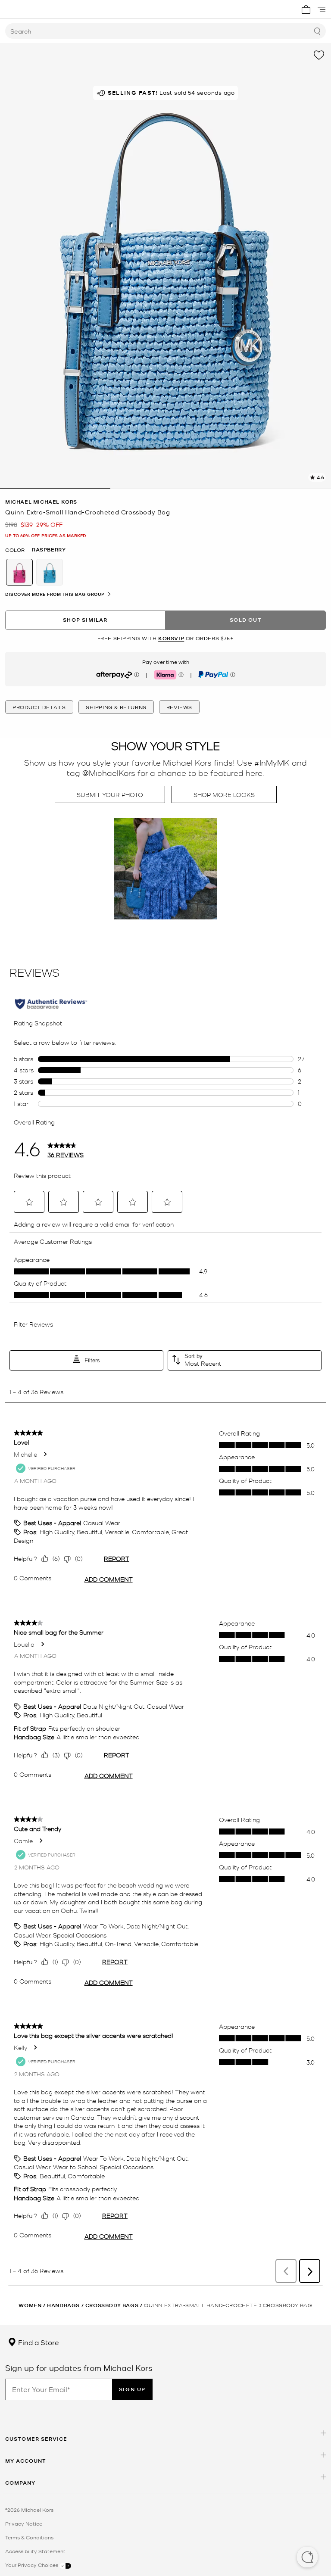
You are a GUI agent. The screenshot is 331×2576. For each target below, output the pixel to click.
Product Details (39, 707)
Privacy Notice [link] (24, 2523)
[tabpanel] (165, 266)
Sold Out (246, 620)
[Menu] (322, 9)
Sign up (132, 2389)
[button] (307, 2558)
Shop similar (85, 620)
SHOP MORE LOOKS (224, 794)
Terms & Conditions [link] (29, 2537)
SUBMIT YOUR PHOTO (110, 794)
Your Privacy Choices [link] (32, 2565)
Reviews (179, 707)
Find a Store (38, 2342)
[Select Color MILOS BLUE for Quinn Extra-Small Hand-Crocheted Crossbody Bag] (50, 572)
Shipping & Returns (116, 707)
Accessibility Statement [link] (35, 2551)
